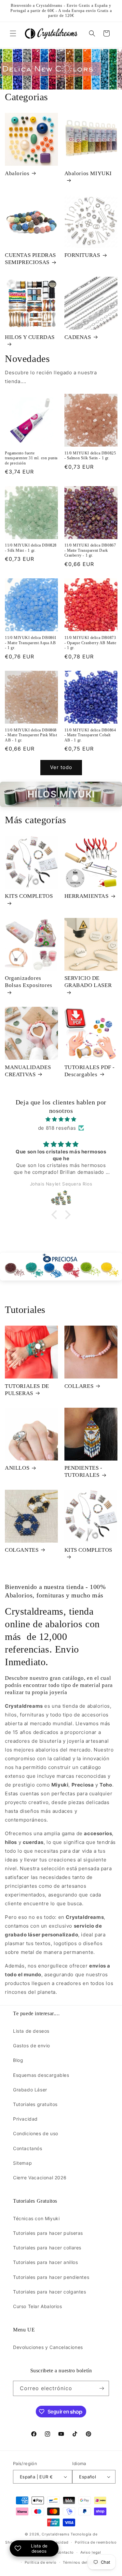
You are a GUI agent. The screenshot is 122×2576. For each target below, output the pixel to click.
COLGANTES (22, 1550)
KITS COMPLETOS (29, 896)
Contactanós (28, 2148)
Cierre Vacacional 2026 (40, 2178)
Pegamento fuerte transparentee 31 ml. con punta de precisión (31, 458)
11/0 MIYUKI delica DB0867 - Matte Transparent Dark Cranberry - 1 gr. (90, 550)
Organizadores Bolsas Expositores (29, 982)
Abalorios (17, 173)
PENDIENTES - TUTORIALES (83, 1471)
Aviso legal (91, 2552)
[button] (13, 33)
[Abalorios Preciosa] (61, 1267)
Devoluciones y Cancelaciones (48, 2347)
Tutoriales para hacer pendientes (51, 2277)
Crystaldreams (55, 2534)
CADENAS (78, 337)
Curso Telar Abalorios (38, 2306)
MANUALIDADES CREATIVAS (28, 1071)
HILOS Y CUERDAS (30, 337)
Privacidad (25, 2119)
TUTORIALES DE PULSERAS (27, 1390)
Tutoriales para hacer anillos (45, 2262)
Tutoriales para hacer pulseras (48, 2233)
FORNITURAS (82, 255)
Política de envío (41, 2562)
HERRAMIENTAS (87, 896)
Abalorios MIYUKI (88, 173)
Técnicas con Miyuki (36, 2218)
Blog (18, 2060)
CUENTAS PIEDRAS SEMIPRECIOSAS (30, 259)
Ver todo (61, 767)
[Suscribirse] (102, 2388)
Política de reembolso (96, 2542)
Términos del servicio (83, 2562)
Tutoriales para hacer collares (47, 2248)
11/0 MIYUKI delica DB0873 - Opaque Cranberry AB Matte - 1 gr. (90, 643)
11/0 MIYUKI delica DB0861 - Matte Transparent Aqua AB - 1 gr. (31, 643)
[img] (61, 1119)
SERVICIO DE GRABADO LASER (88, 982)
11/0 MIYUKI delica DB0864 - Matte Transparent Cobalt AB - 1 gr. (90, 735)
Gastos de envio (32, 2046)
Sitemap (22, 2163)
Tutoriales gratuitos (35, 2104)
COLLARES (79, 1386)
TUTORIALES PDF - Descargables (90, 1071)
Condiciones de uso (36, 2133)
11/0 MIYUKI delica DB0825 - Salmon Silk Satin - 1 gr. (90, 456)
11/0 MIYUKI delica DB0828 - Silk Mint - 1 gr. (31, 548)
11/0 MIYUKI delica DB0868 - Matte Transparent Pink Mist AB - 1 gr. (31, 735)
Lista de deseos (31, 2031)
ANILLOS (17, 1468)
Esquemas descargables (41, 2075)
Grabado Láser (30, 2090)
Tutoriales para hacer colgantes (50, 2292)
